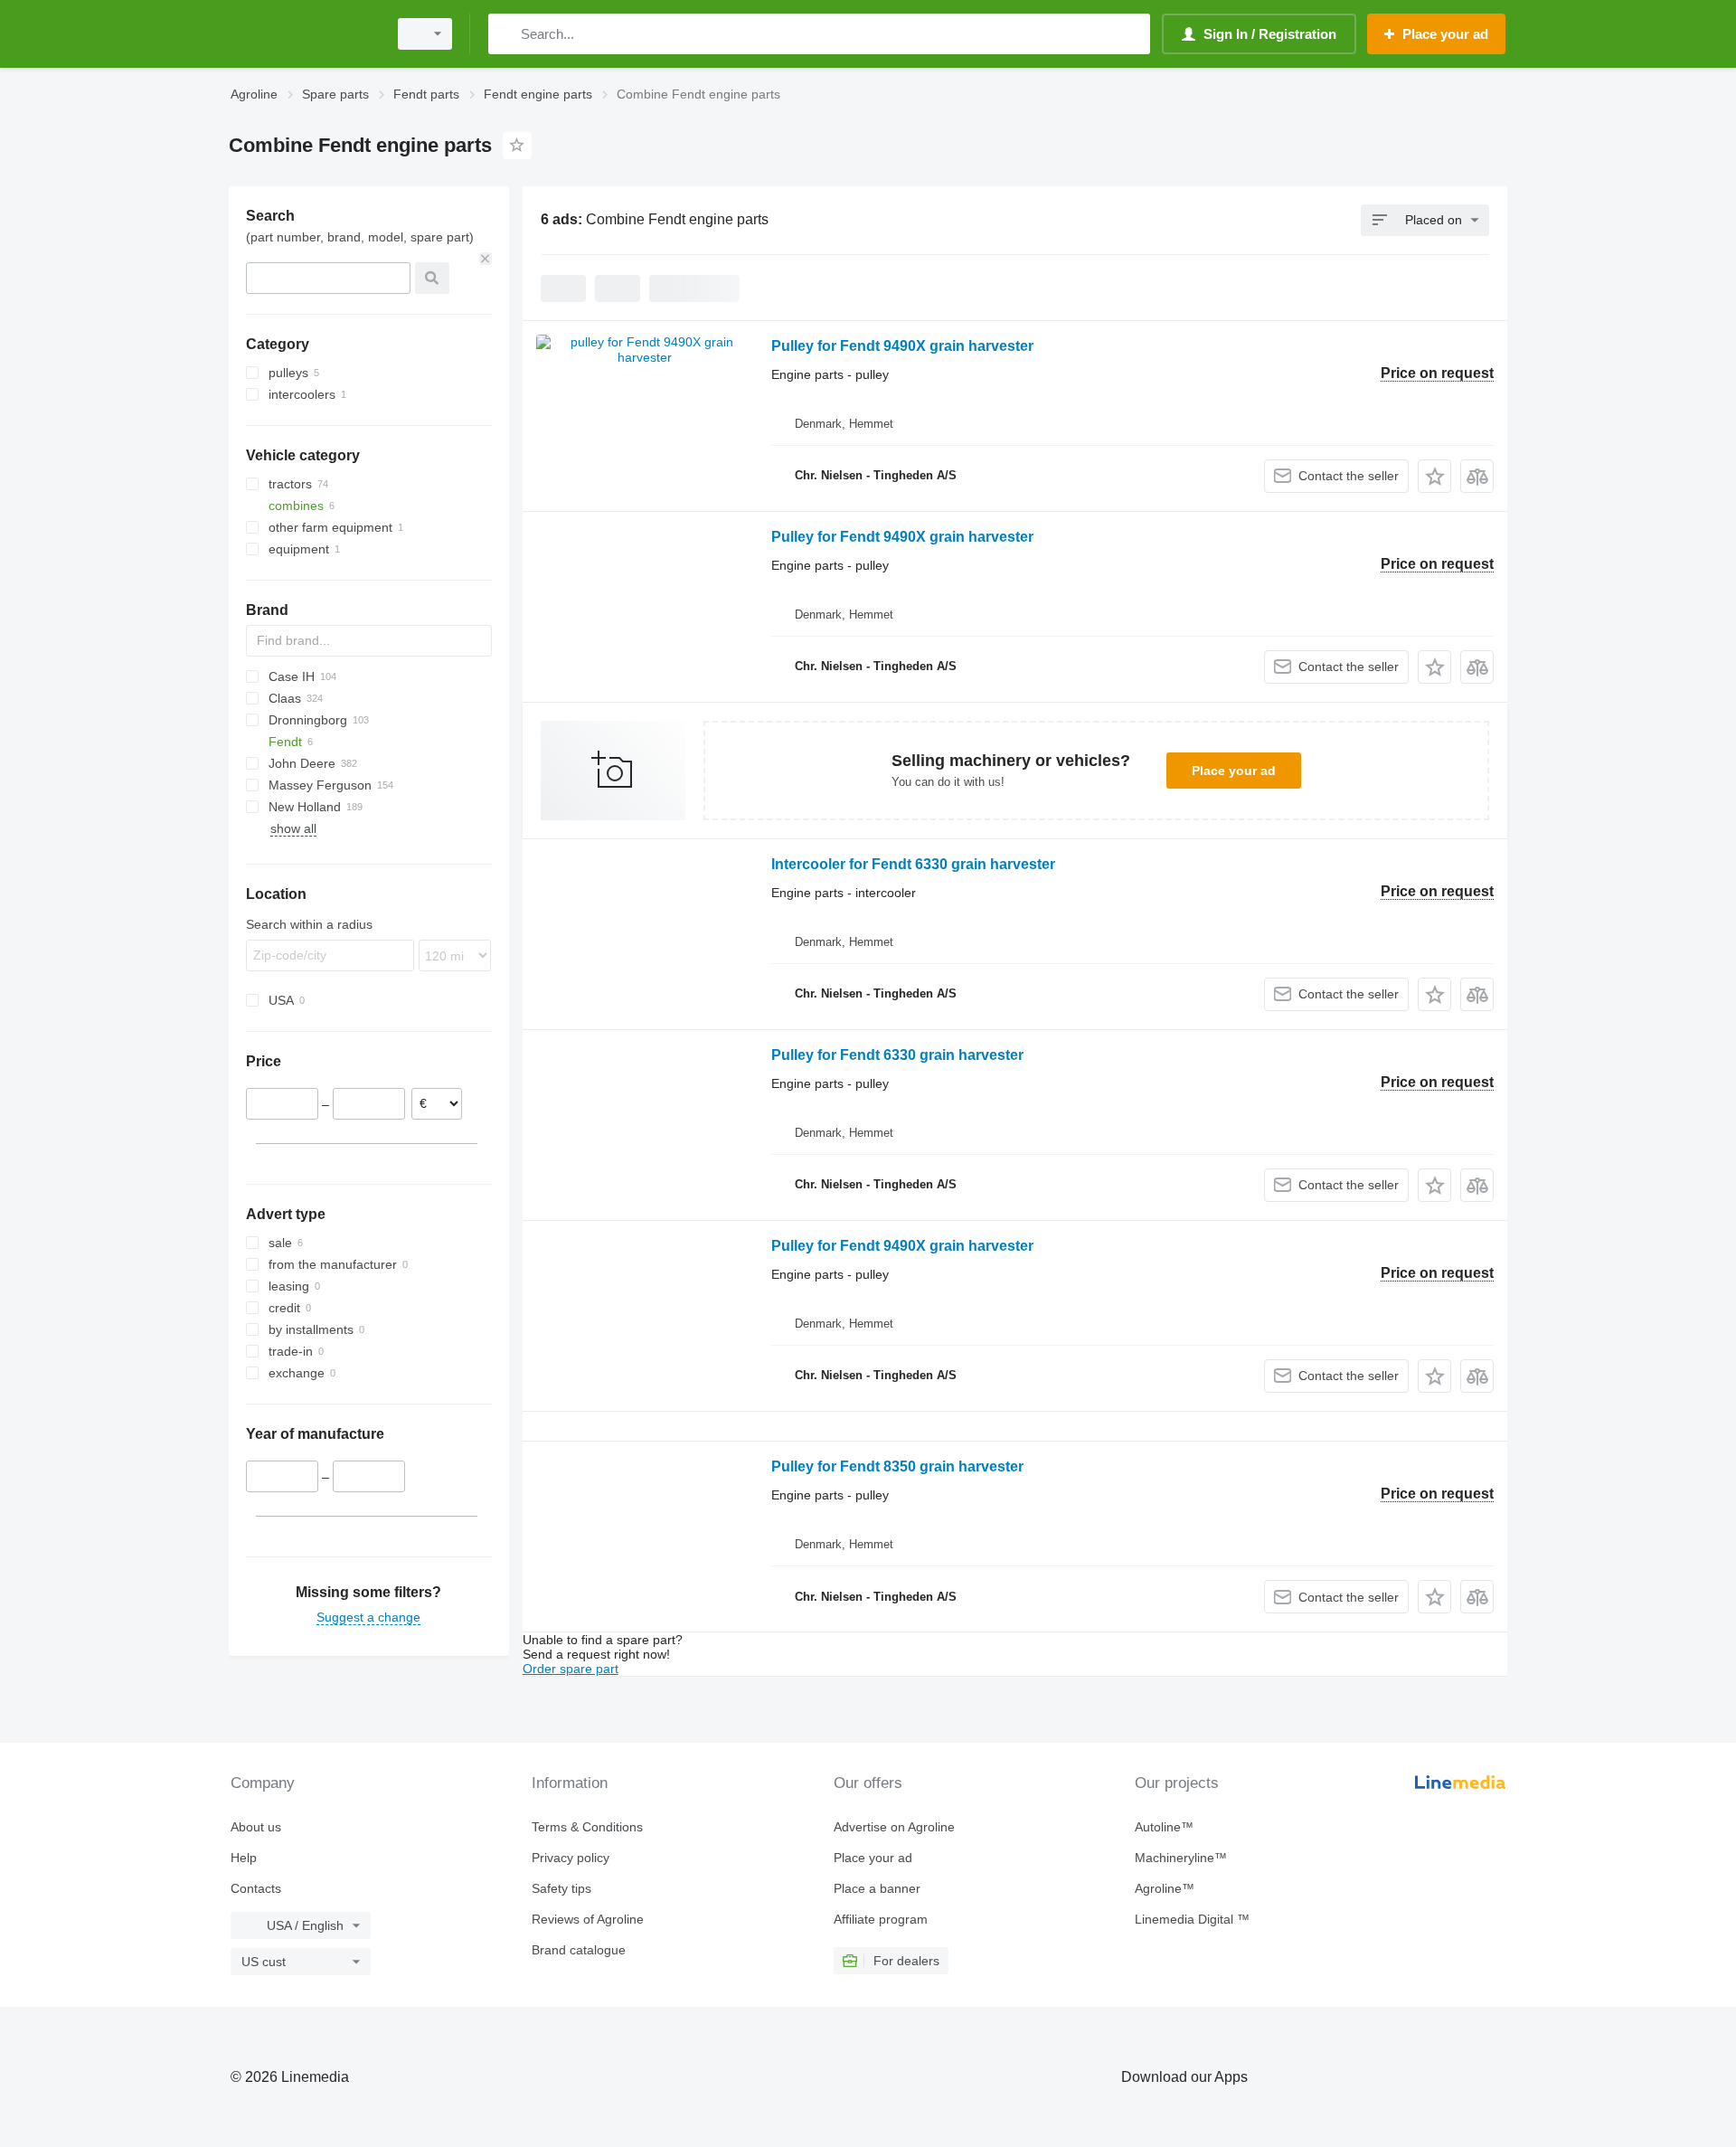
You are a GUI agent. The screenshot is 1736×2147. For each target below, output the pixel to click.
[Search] (506, 34)
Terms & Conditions (587, 1827)
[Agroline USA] (303, 34)
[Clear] (486, 259)
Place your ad (1234, 771)
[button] (1434, 476)
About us (256, 1827)
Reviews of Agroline (588, 1919)
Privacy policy (571, 1858)
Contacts (256, 1888)
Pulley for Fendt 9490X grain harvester (902, 346)
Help (244, 1858)
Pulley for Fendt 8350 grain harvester (897, 1466)
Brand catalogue (579, 1950)
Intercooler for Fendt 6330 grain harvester (913, 864)
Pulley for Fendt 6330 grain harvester (897, 1055)
